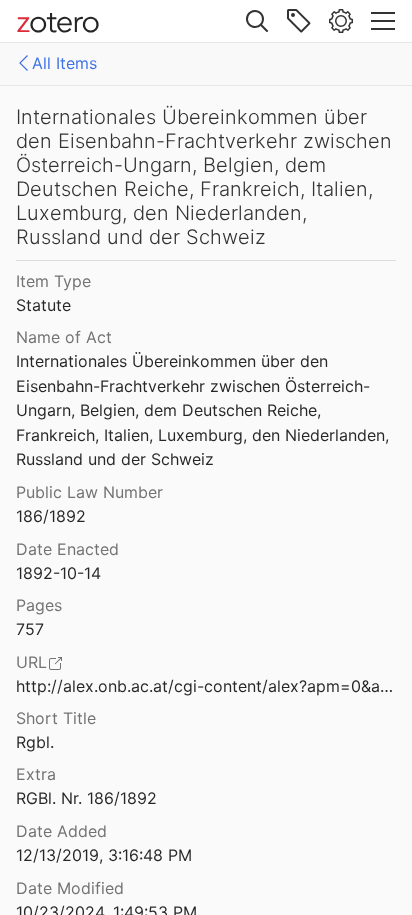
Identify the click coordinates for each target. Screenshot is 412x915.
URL (31, 662)
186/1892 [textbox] (51, 516)
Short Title (56, 718)
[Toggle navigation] (383, 21)
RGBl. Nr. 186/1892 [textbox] (86, 798)
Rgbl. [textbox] (35, 742)
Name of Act (64, 337)
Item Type (53, 281)
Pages (39, 605)
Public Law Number (89, 492)
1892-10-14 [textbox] (58, 573)
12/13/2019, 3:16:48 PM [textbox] (104, 855)
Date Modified (70, 888)
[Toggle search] (257, 21)
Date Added (61, 831)
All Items (64, 63)
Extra (36, 774)
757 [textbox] (30, 629)
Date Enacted (67, 549)
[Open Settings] (341, 21)
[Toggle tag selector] (299, 21)
